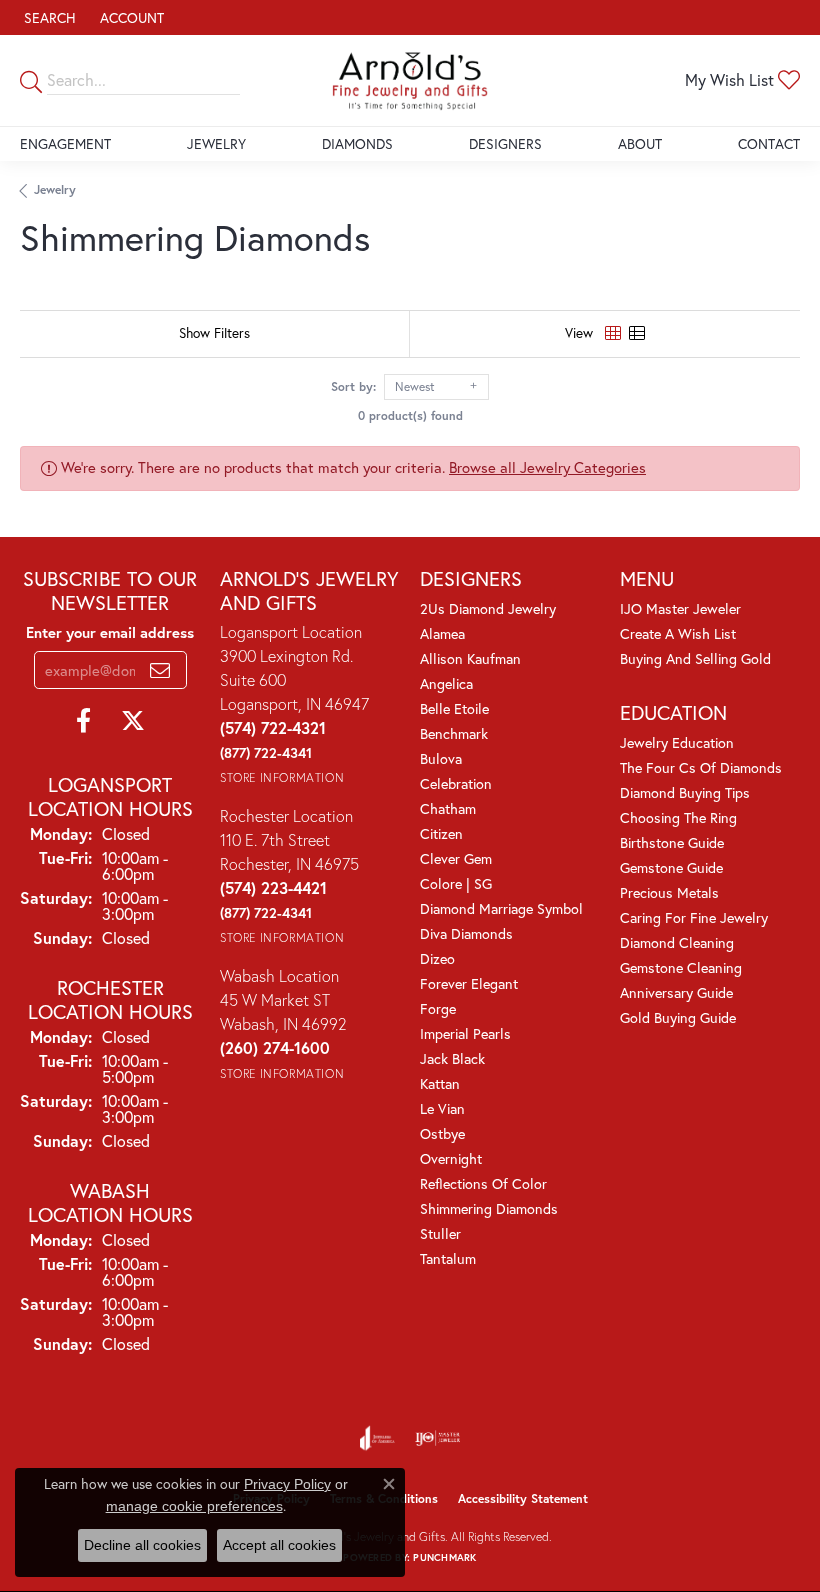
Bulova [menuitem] (441, 758)
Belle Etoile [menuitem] (454, 708)
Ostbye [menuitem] (442, 1133)
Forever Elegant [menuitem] (469, 983)
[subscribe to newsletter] (160, 670)
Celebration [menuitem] (456, 783)
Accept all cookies (279, 1545)
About (640, 143)
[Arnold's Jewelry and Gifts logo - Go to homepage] (410, 80)
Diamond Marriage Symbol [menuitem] (501, 908)
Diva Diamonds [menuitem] (466, 933)
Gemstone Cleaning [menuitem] (681, 967)
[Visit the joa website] (377, 1438)
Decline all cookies (142, 1545)
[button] (48, 17)
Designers (505, 143)
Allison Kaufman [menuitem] (470, 658)
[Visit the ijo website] (437, 1438)
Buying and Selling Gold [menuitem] (695, 658)
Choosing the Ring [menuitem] (678, 817)
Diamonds (357, 143)
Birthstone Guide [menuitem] (672, 842)
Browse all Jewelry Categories (547, 467)
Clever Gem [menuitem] (456, 858)
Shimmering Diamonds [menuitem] (489, 1208)
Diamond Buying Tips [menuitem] (685, 792)
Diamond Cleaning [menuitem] (677, 942)
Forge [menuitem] (438, 1008)
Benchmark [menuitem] (454, 733)
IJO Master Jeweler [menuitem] (680, 608)
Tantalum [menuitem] (448, 1258)
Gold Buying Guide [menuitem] (678, 1017)
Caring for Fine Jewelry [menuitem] (694, 917)
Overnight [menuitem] (451, 1158)
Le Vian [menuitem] (442, 1108)
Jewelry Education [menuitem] (677, 742)
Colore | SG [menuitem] (456, 883)
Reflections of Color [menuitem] (483, 1183)
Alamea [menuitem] (442, 633)
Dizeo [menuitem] (437, 958)
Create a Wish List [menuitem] (678, 633)
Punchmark (444, 1557)
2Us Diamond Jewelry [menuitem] (488, 608)
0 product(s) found (410, 415)
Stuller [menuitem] (440, 1233)
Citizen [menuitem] (441, 833)
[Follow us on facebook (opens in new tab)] (83, 721)
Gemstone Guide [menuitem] (671, 867)
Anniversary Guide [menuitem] (676, 992)
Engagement (65, 143)
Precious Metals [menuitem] (669, 892)
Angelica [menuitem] (446, 683)
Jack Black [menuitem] (452, 1058)
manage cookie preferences (194, 1506)
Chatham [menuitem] (448, 808)
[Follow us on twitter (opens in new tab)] (133, 721)
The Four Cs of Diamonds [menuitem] (701, 767)
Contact (769, 143)
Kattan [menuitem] (440, 1083)
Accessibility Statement (523, 1498)
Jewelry (216, 143)
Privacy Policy (287, 1484)
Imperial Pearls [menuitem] (465, 1033)
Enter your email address (110, 632)
